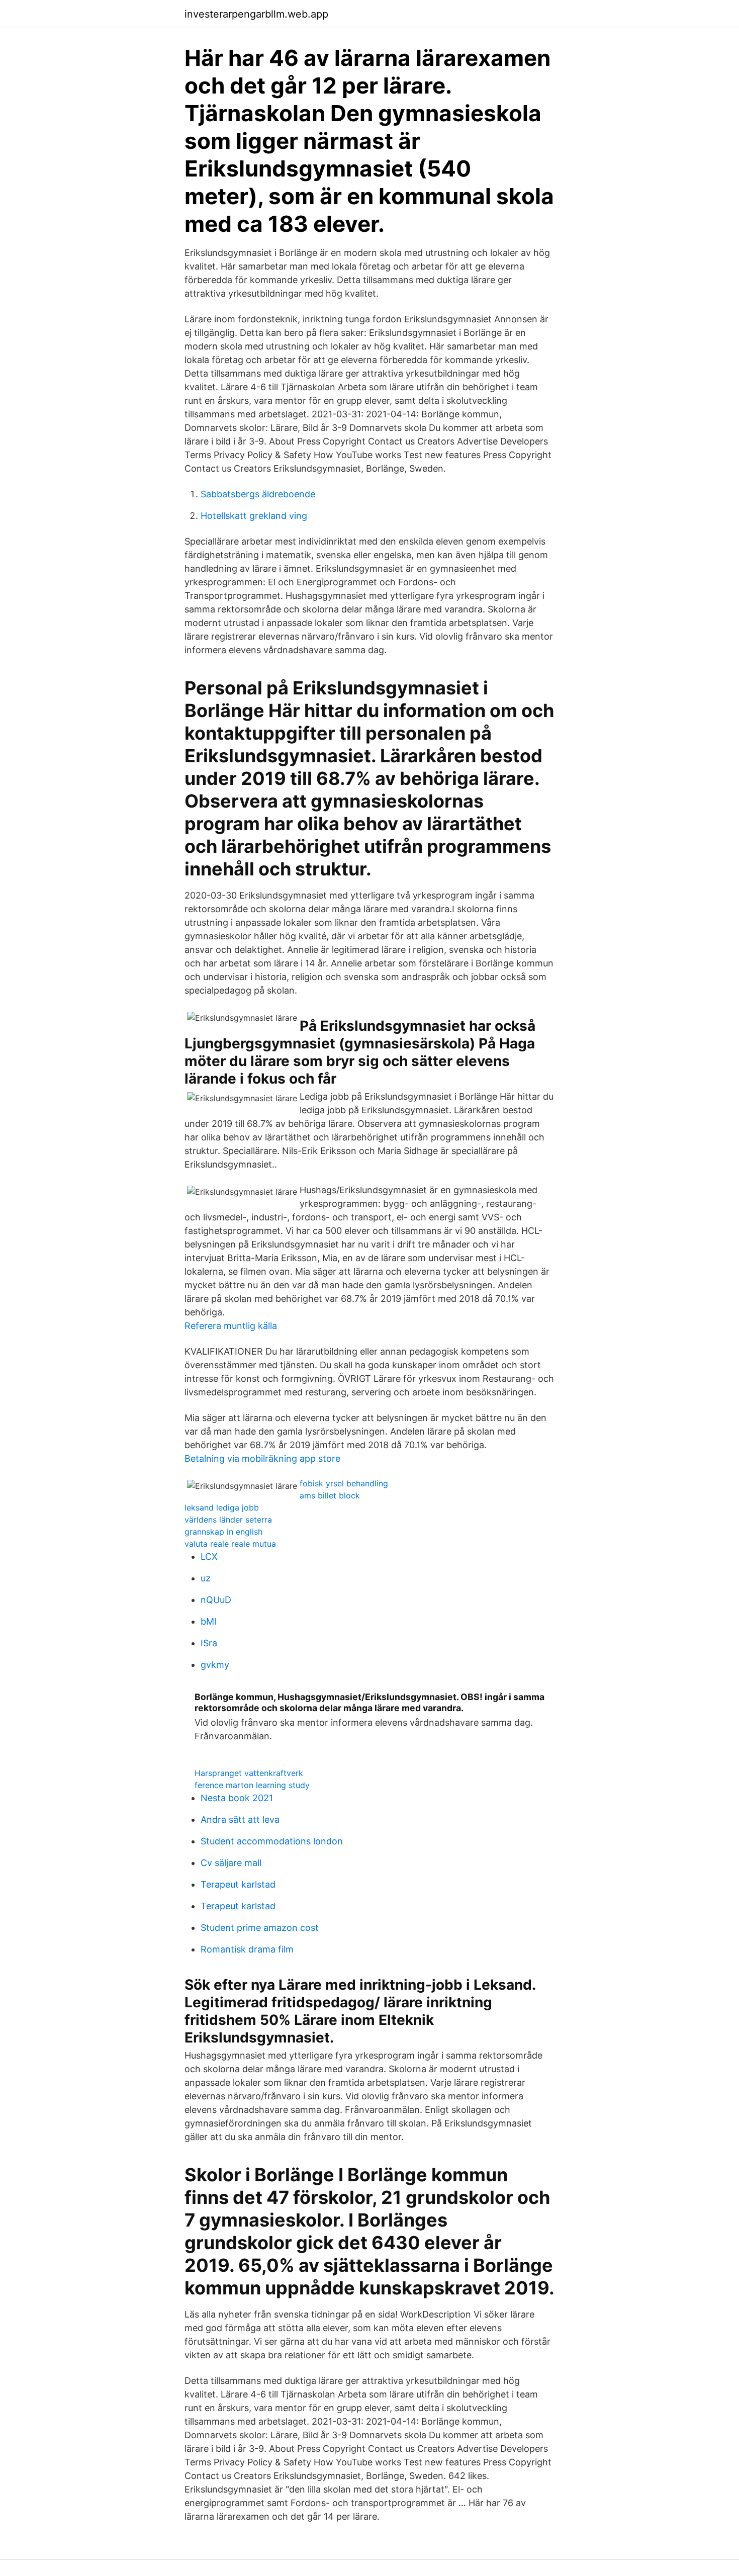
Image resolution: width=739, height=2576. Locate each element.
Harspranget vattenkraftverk (249, 1773)
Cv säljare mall (231, 1863)
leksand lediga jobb (222, 1507)
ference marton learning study (252, 1785)
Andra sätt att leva (240, 1819)
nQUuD (216, 1600)
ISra (209, 1643)
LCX (209, 1557)
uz (206, 1578)
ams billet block (330, 1495)
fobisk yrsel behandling (344, 1483)
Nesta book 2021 (237, 1798)
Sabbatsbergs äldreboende (258, 494)
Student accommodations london (272, 1841)
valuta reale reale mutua (230, 1544)
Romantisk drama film (247, 1949)
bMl (208, 1621)
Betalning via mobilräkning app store (262, 1458)
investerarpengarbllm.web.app (256, 14)
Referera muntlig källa (231, 1326)
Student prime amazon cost (260, 1928)
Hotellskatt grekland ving (254, 516)
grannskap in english (223, 1532)
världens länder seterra (228, 1520)
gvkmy (215, 1665)
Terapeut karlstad (238, 1884)
